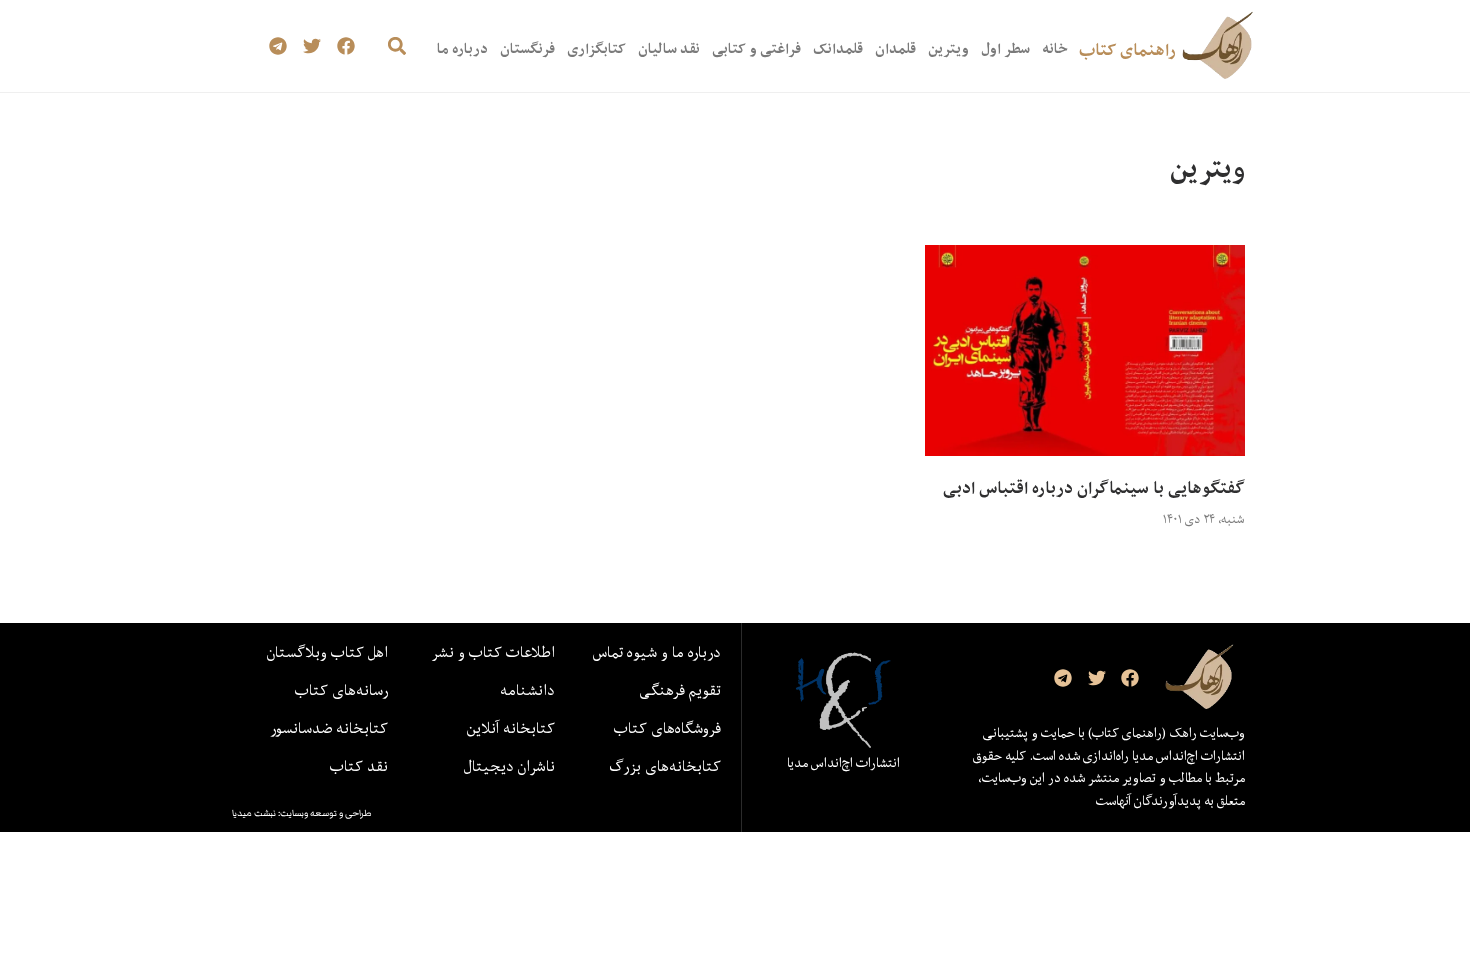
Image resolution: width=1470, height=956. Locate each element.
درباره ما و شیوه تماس (657, 652)
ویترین (948, 48)
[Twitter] (312, 46)
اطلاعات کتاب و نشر (493, 652)
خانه (1054, 48)
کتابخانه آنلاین (511, 728)
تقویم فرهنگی (680, 690)
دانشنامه (527, 690)
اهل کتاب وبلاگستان (327, 652)
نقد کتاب (359, 766)
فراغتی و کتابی (756, 48)
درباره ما (462, 48)
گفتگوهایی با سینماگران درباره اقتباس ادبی (1094, 488)
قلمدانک (838, 48)
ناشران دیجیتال (509, 766)
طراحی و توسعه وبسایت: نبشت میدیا (302, 813)
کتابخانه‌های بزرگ (665, 766)
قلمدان (895, 48)
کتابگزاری (596, 48)
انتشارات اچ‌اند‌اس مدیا (843, 763)
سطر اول (1005, 48)
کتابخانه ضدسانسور (329, 728)
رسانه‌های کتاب (341, 690)
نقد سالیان (669, 48)
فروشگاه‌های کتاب (667, 728)
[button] (396, 46)
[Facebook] (345, 46)
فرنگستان (527, 48)
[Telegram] (278, 46)
